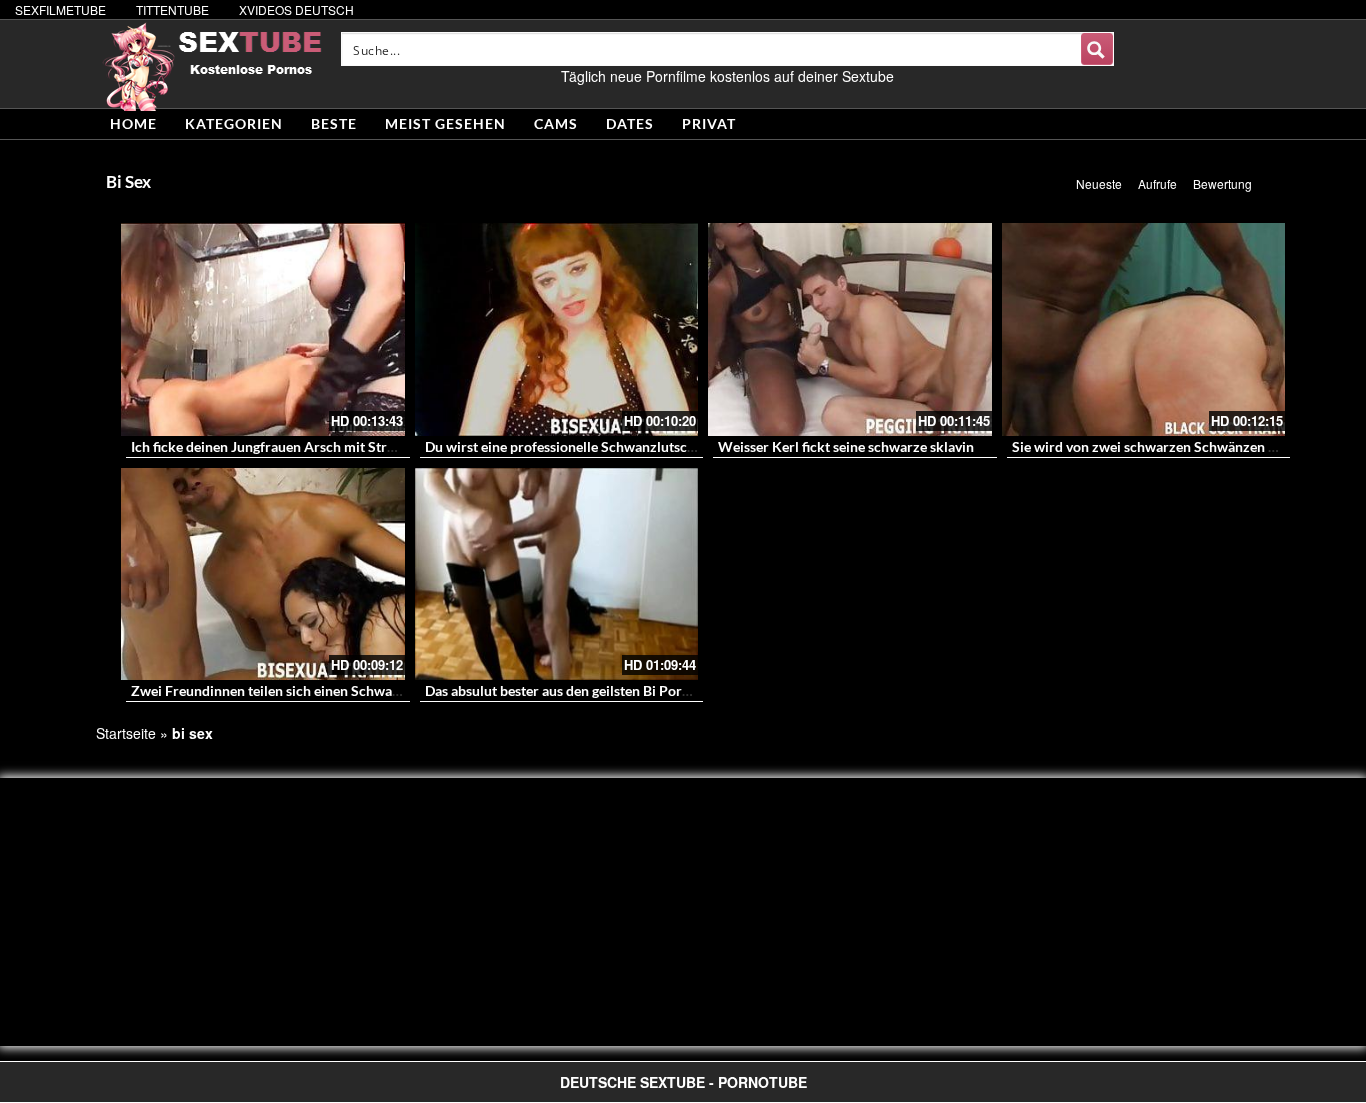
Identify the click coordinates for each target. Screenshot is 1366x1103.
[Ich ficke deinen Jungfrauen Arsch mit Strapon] (263, 329)
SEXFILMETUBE (60, 9)
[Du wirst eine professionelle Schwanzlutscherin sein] (557, 329)
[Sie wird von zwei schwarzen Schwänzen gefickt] (1144, 329)
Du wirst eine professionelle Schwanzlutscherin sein (586, 446)
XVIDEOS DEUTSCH (296, 9)
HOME (133, 123)
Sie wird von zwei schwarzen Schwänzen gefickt (1161, 446)
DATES (630, 123)
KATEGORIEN (234, 123)
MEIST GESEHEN (445, 123)
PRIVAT (709, 123)
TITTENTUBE (172, 9)
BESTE (334, 123)
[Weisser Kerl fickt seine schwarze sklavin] (850, 329)
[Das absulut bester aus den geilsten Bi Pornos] (557, 574)
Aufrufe (1157, 183)
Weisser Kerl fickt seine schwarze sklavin (846, 446)
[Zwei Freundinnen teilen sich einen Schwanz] (263, 574)
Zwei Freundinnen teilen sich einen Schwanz (269, 690)
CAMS (556, 123)
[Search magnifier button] (1097, 49)
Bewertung (1222, 183)
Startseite (126, 733)
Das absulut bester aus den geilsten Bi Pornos (564, 690)
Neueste (1099, 183)
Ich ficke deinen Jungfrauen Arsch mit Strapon (274, 446)
